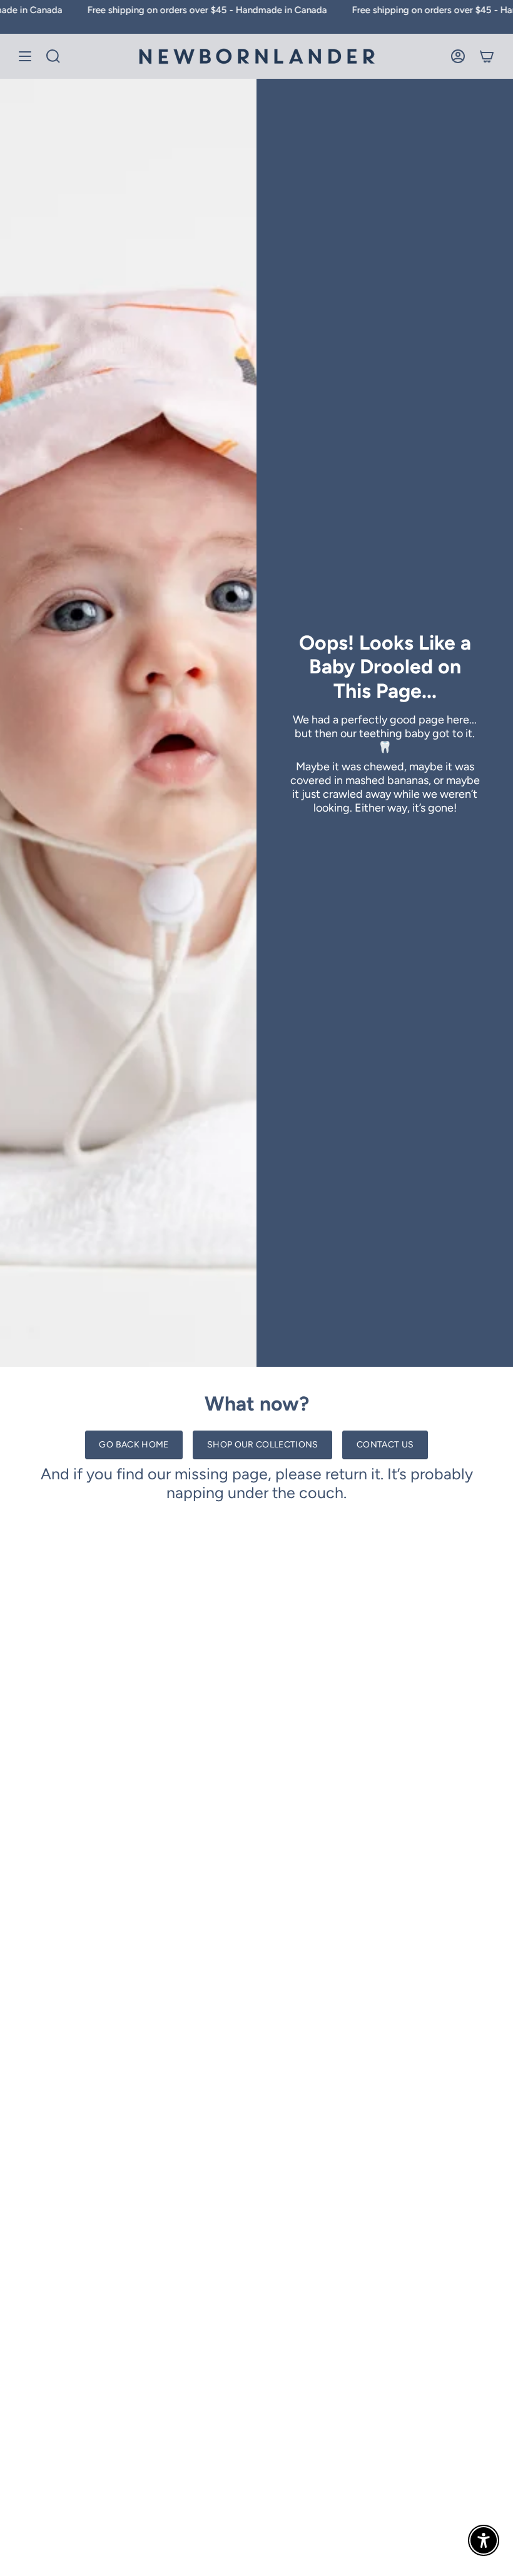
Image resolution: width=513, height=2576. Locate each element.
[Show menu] (25, 56)
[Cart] (487, 56)
